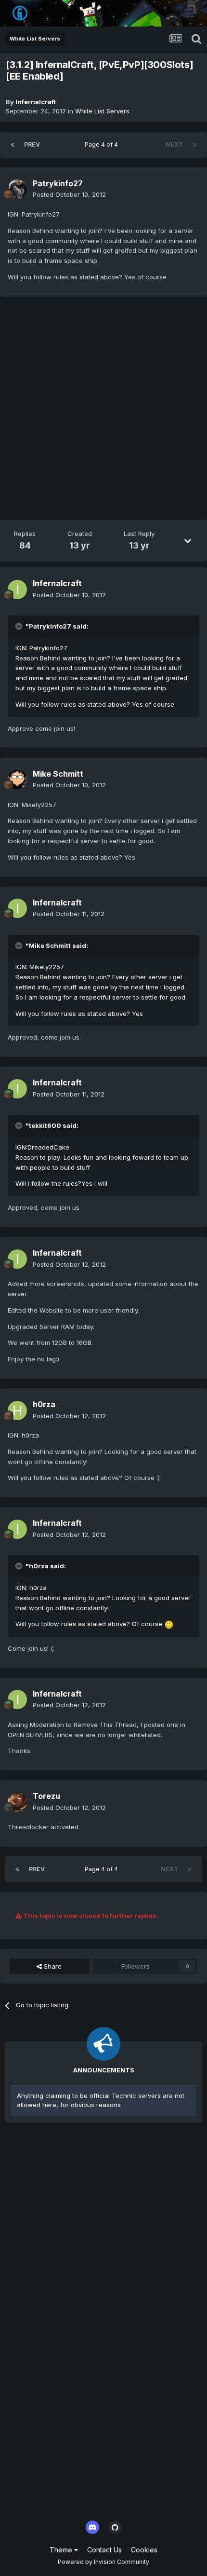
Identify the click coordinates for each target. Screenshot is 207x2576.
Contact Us (104, 2550)
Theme (62, 2550)
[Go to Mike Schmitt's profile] (17, 780)
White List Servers (102, 111)
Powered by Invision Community (103, 2562)
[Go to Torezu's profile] (17, 1802)
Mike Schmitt (58, 774)
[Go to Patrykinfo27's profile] (17, 189)
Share (52, 1966)
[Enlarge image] (169, 1624)
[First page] (13, 145)
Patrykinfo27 (58, 183)
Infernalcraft (36, 102)
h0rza (44, 1404)
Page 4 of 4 (103, 144)
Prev (32, 144)
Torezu (46, 1796)
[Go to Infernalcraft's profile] (17, 589)
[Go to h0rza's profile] (17, 1411)
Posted (69, 194)
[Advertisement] (103, 410)
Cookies (144, 2550)
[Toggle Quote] (20, 626)
